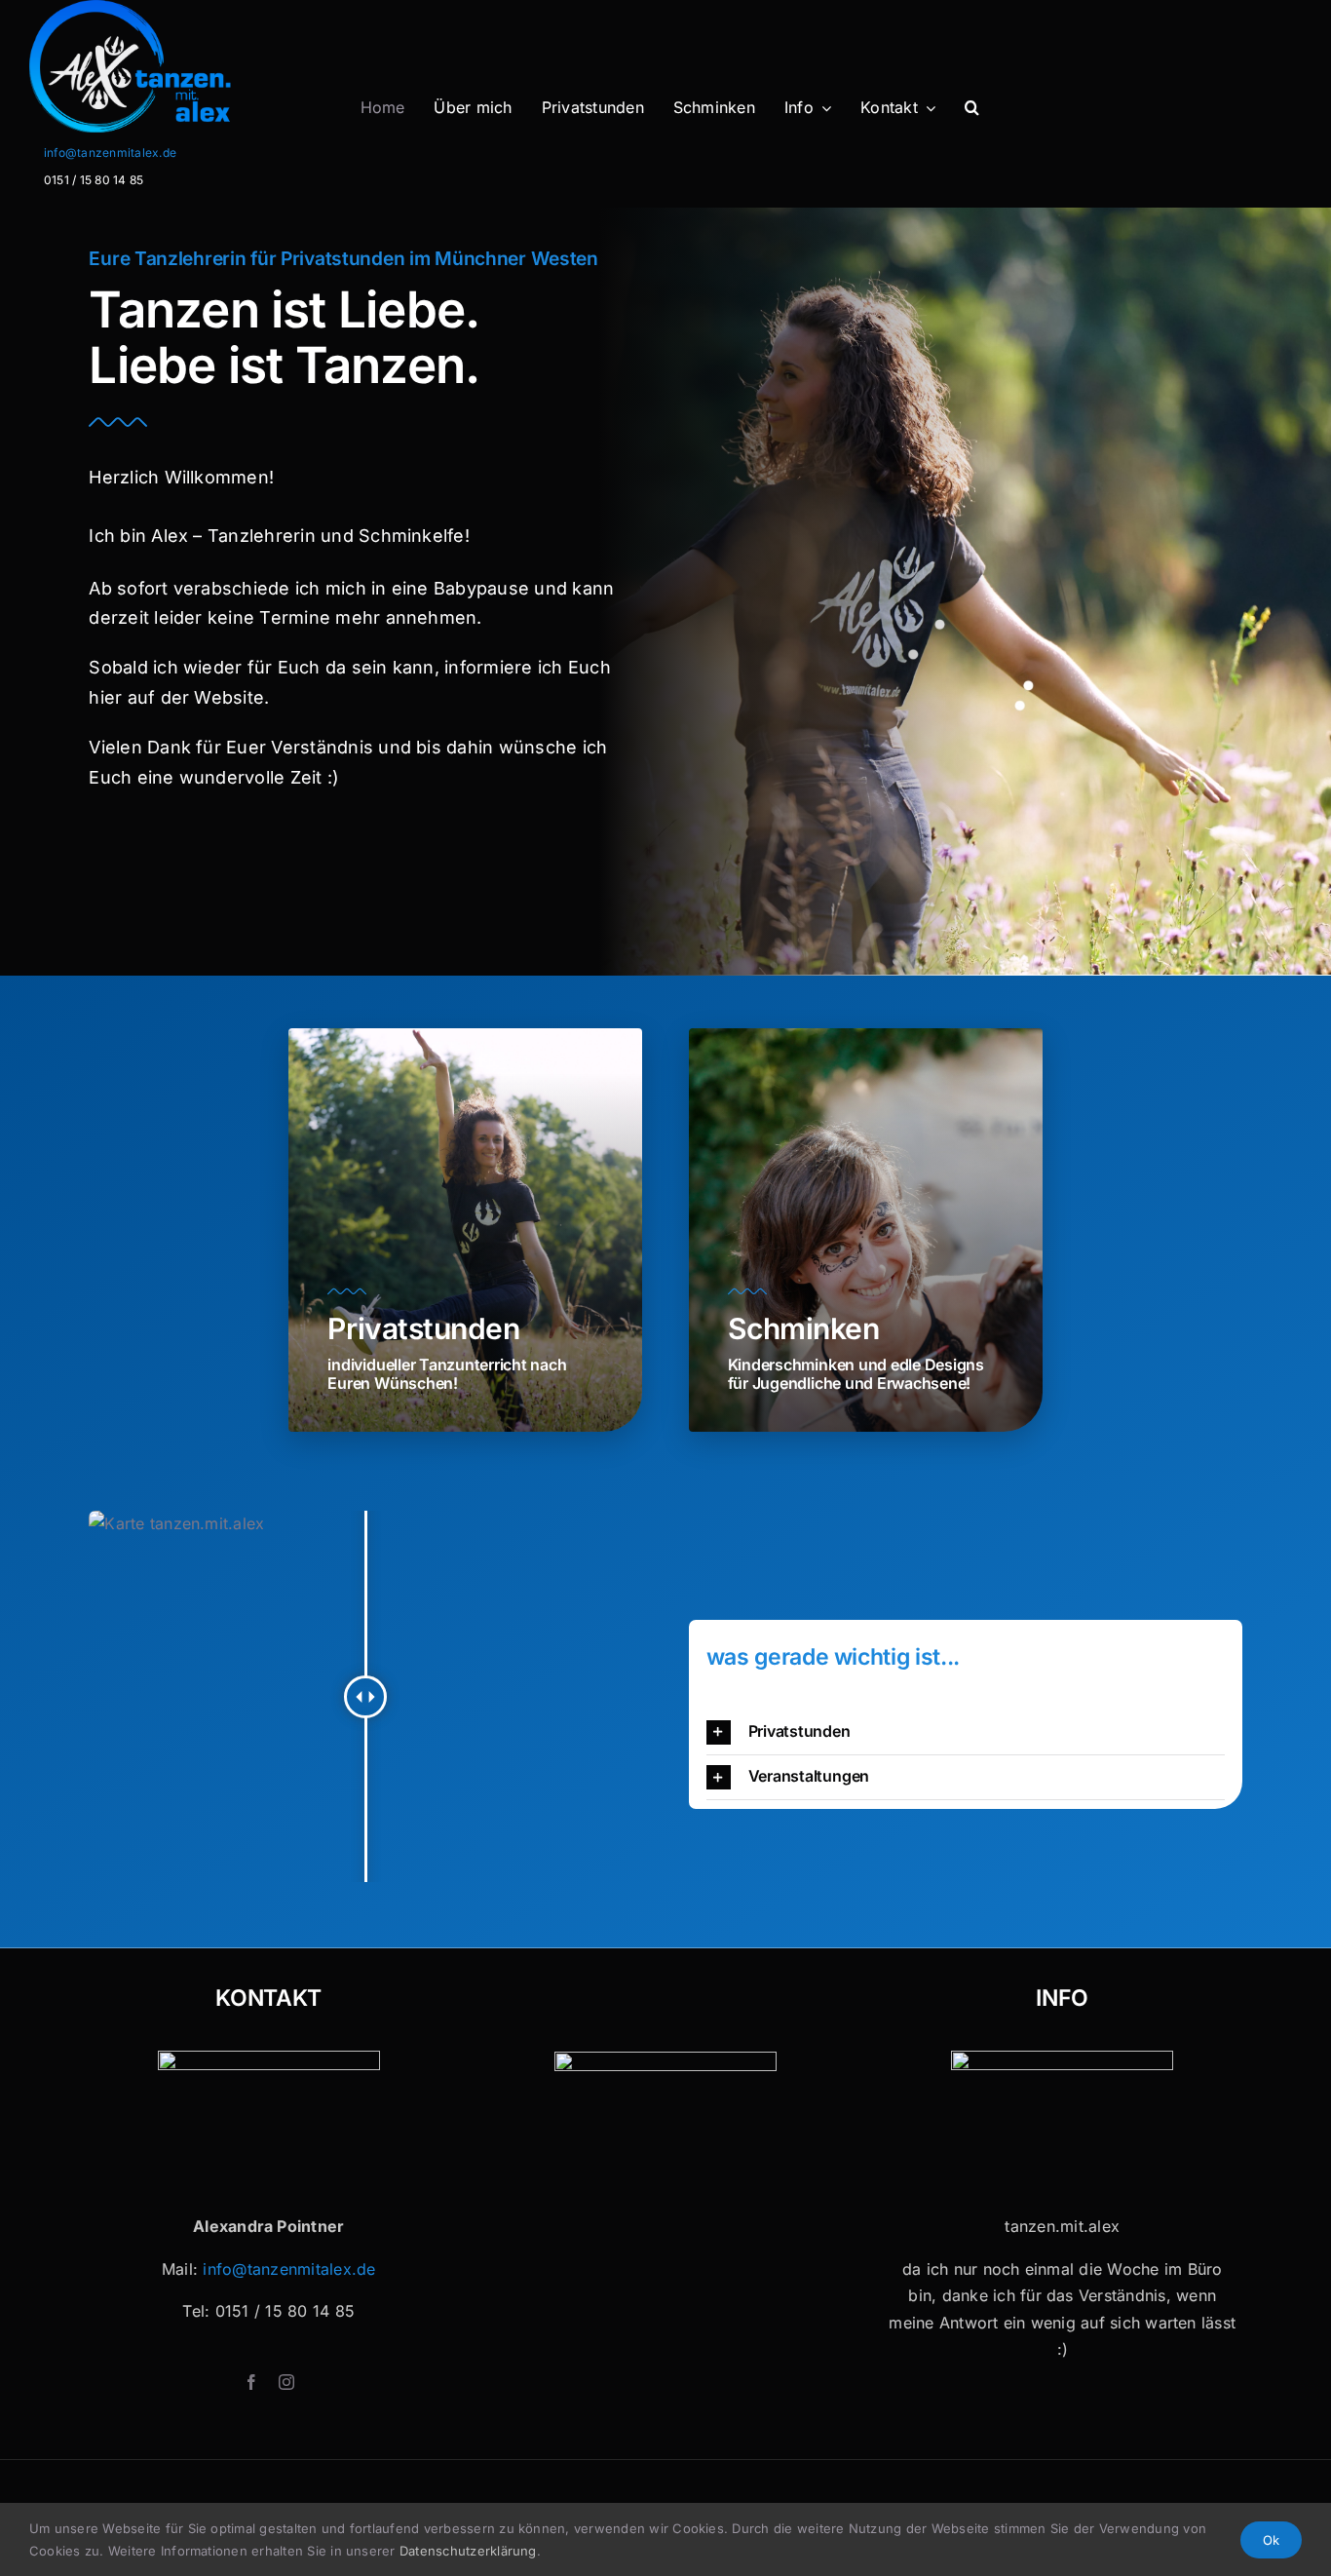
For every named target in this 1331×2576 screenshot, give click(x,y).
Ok (1271, 2540)
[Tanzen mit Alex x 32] (1062, 2058)
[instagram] (286, 2382)
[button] (972, 108)
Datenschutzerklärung (468, 2551)
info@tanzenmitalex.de (110, 153)
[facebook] (251, 2382)
